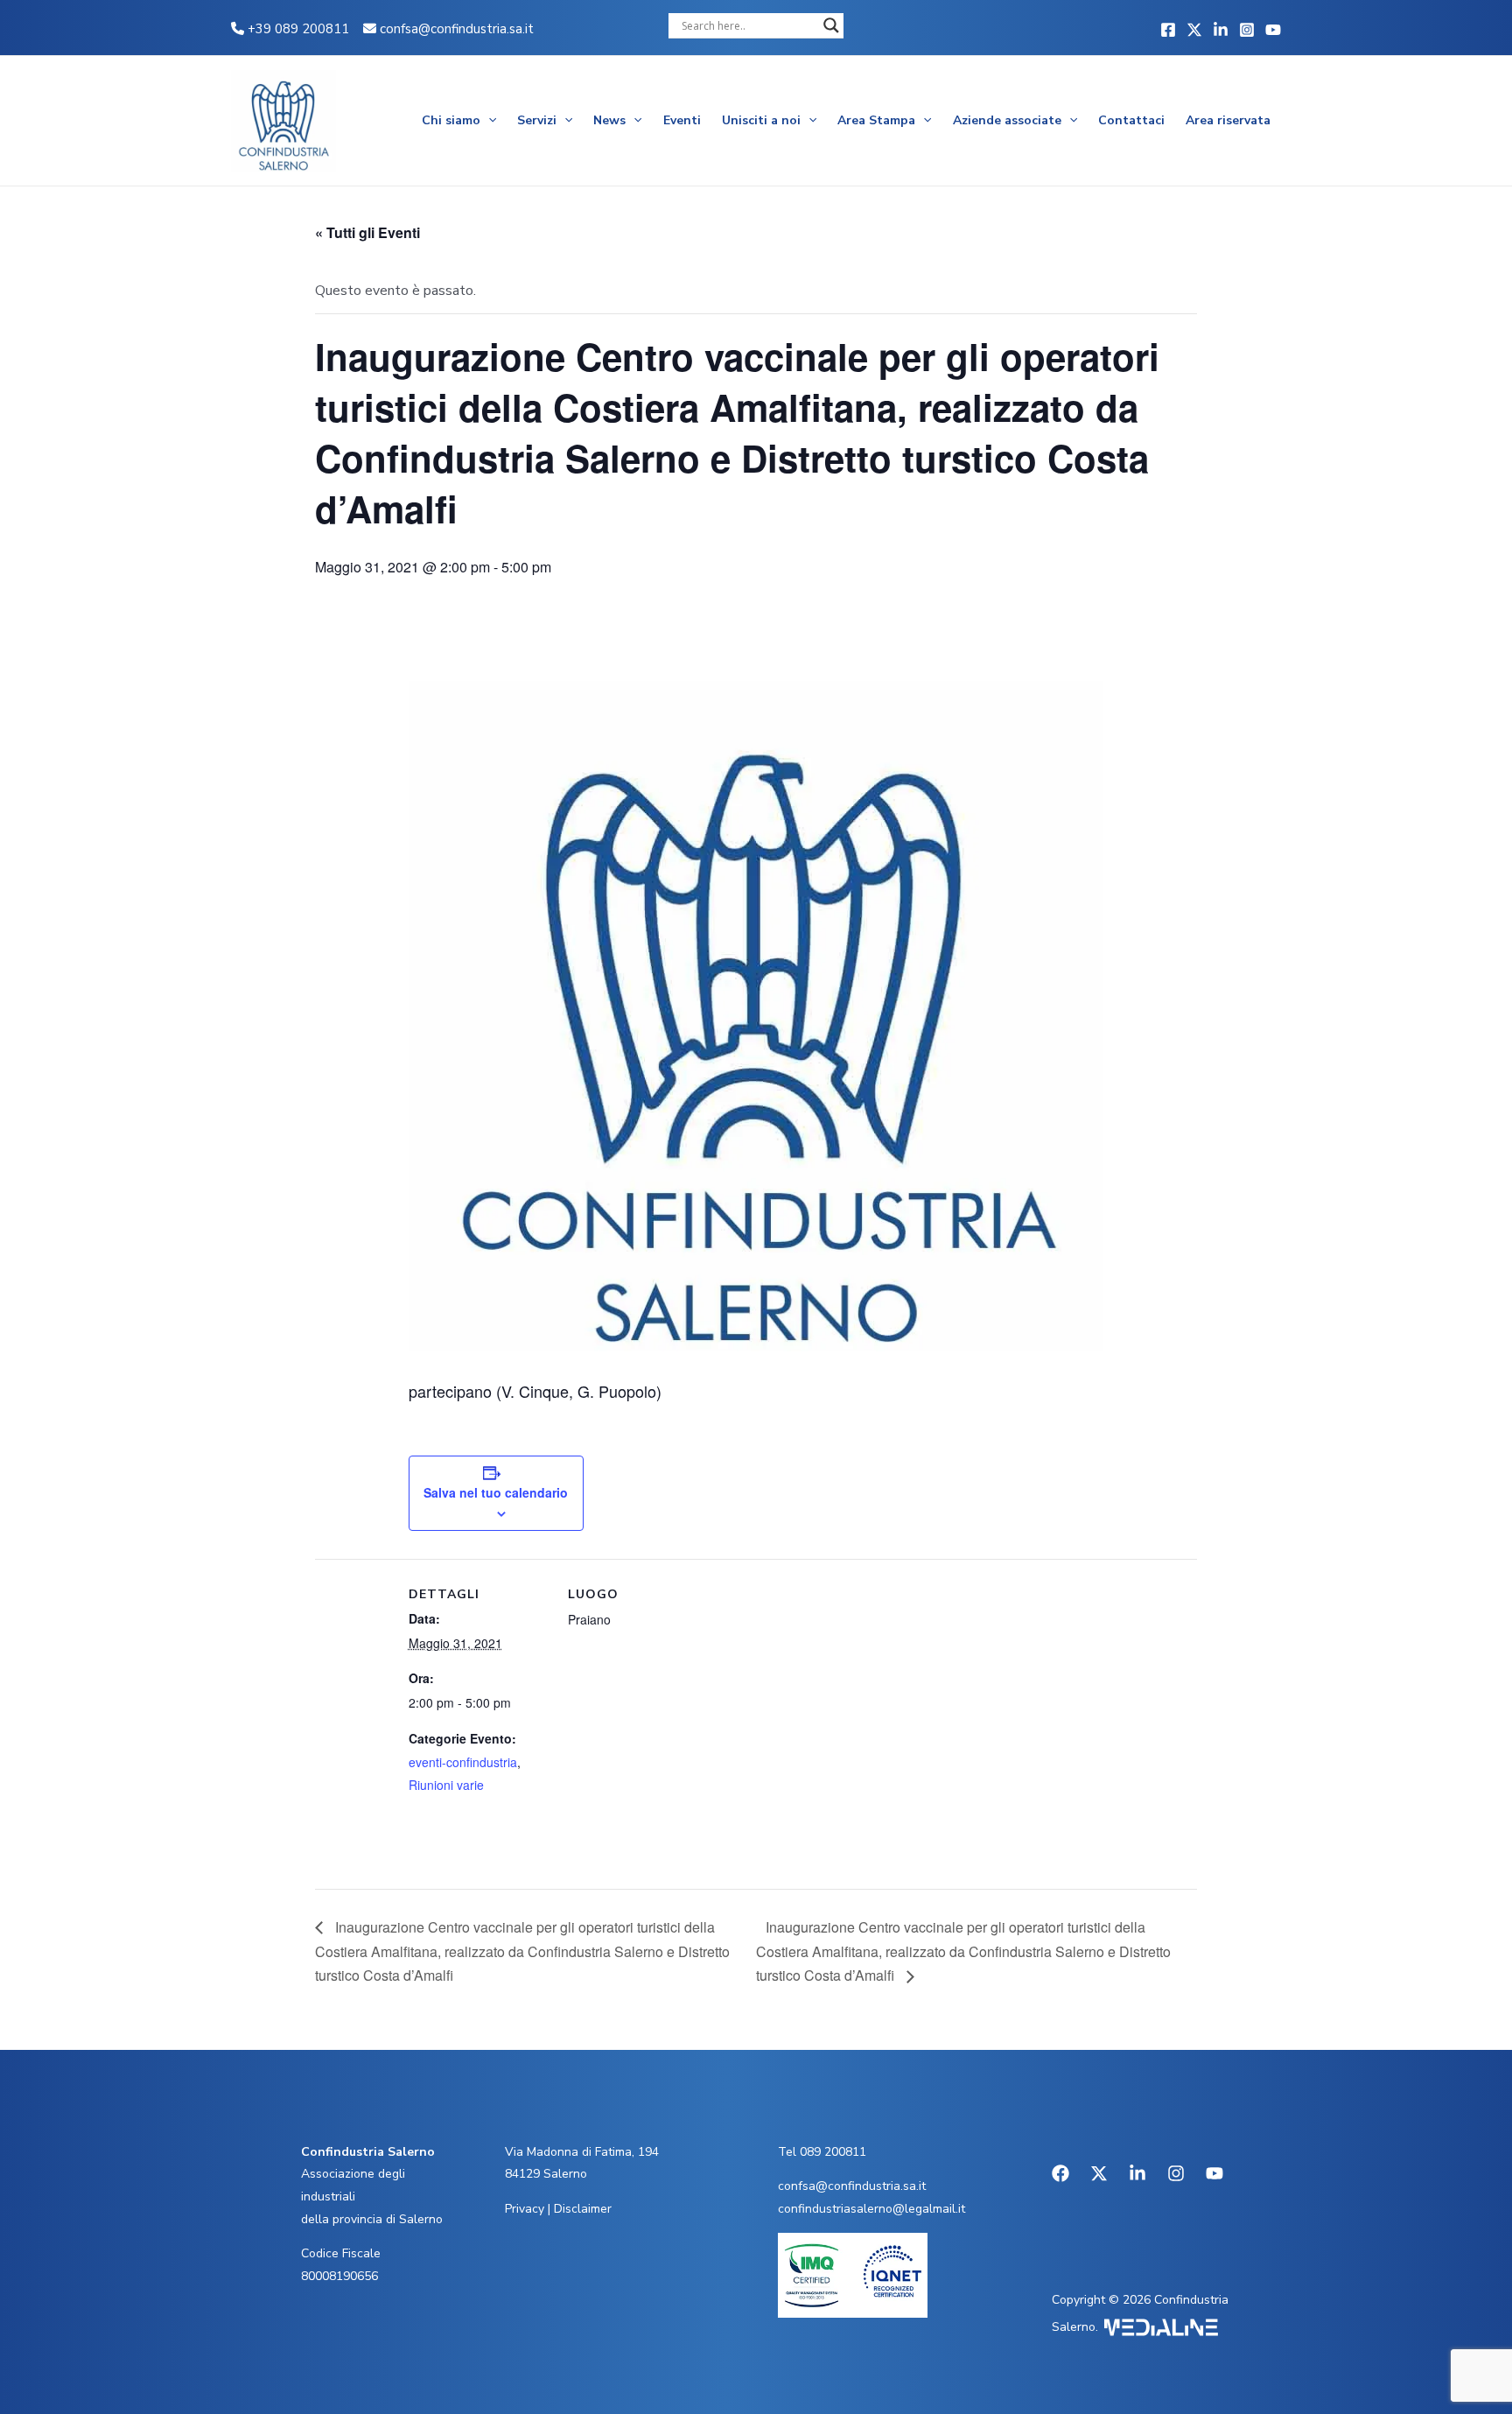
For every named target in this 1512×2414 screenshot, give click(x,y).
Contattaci (1131, 120)
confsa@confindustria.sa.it (457, 29)
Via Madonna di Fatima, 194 (582, 2152)
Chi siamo (451, 120)
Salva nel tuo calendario (496, 1492)
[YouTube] (1273, 30)
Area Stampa (876, 120)
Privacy (525, 2209)
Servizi (537, 120)
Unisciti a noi (761, 120)
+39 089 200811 (297, 29)
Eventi (682, 120)
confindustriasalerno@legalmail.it (871, 2209)
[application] (488, 121)
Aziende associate (1007, 120)
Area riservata (1228, 120)
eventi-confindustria (463, 1762)
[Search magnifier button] (831, 25)
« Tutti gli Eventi (367, 232)
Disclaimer (583, 2209)
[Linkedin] (1221, 30)
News (609, 120)
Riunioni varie (446, 1785)
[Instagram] (1247, 30)
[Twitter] (1194, 30)
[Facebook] (1168, 30)
